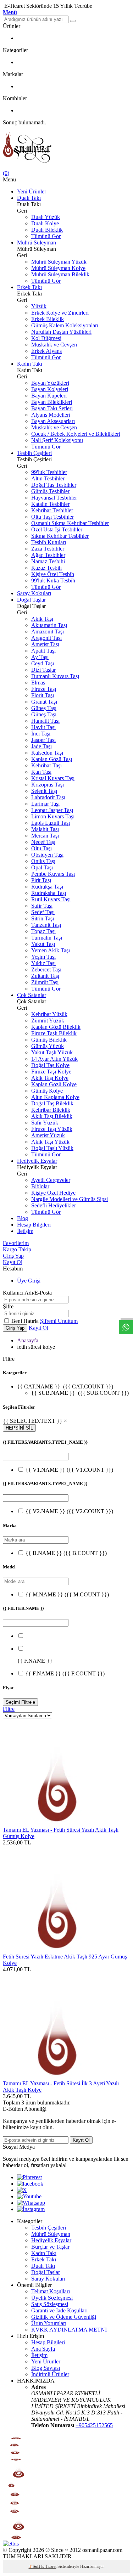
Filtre (9, 1709)
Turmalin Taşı (47, 938)
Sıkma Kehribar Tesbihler (60, 536)
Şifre (8, 1306)
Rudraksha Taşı (49, 893)
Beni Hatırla (26, 1321)
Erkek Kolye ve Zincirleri (60, 313)
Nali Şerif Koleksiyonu (57, 440)
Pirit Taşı (41, 880)
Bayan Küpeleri (49, 396)
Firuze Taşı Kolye (51, 1072)
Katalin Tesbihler (50, 504)
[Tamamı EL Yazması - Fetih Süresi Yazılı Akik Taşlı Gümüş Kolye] (56, 1823)
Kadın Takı (30, 364)
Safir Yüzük (45, 1123)
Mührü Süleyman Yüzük (59, 262)
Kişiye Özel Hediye (53, 1193)
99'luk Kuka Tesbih (53, 580)
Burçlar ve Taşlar (50, 2247)
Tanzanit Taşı (46, 925)
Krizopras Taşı (48, 785)
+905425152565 (94, 2425)
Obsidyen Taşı (47, 855)
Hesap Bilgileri (34, 1225)
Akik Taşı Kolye (50, 1078)
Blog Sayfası (46, 2368)
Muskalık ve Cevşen (54, 345)
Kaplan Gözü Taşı (52, 759)
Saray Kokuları (34, 593)
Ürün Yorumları (49, 2323)
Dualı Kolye (45, 223)
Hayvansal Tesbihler (54, 498)
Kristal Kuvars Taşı (53, 778)
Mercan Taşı (45, 836)
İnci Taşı (41, 734)
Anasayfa (28, 1340)
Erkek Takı (29, 287)
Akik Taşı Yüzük (50, 1142)
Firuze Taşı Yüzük (52, 1129)
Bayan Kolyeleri (50, 389)
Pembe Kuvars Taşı (53, 874)
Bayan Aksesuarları (53, 421)
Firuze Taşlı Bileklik (54, 1033)
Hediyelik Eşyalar (37, 1161)
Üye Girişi (29, 1281)
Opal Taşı (42, 867)
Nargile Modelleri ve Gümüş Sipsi (70, 1199)
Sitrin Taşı (43, 918)
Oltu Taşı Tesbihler (52, 517)
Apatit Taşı (43, 651)
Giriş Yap (13, 1256)
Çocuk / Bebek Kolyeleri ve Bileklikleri (76, 434)
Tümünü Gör (46, 236)
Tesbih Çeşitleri (34, 453)
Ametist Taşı (45, 644)
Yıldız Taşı (43, 963)
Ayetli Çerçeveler (51, 1180)
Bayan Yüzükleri (50, 383)
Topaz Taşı (43, 931)
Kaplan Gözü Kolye (54, 1084)
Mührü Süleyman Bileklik (60, 274)
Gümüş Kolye (47, 1091)
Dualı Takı (29, 198)
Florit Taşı (43, 695)
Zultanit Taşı (45, 976)
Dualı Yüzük (46, 217)
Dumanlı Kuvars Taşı (55, 676)
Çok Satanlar (32, 995)
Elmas (38, 683)
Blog (23, 1218)
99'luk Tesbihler (49, 472)
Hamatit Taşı (45, 721)
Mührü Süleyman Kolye (58, 268)
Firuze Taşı (44, 689)
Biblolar (40, 1186)
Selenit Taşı (44, 791)
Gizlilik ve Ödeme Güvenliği (64, 2317)
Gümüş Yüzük (48, 1046)
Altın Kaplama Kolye (55, 1097)
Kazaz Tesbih (46, 568)
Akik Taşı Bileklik (52, 1116)
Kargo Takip (17, 1249)
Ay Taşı (40, 657)
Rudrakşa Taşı (47, 887)
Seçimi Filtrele (20, 1702)
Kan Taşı (41, 772)
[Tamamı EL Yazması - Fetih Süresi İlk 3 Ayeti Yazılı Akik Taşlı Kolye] (56, 2077)
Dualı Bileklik (47, 230)
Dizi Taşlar (43, 670)
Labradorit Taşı (48, 797)
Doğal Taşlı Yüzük (52, 1148)
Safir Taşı (42, 906)
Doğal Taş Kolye (50, 1065)
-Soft (35, 2566)
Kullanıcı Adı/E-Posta (27, 1293)
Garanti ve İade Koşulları (59, 2310)
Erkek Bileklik (48, 319)
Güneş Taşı (44, 708)
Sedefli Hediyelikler (54, 1205)
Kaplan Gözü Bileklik (56, 1027)
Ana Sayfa (43, 2349)
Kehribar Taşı (46, 765)
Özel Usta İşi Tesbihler (57, 529)
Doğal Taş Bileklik (52, 1103)
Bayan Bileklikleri (52, 402)
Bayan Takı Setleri (52, 408)
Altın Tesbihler (48, 478)
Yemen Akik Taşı (51, 950)
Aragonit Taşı (46, 638)
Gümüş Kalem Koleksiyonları (65, 325)
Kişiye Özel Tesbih (53, 574)
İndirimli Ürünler (50, 2374)
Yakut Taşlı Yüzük (52, 1052)
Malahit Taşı (45, 829)
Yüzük (39, 306)
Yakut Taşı (43, 944)
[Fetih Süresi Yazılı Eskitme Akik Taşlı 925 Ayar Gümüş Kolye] (56, 1950)
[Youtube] (29, 2196)
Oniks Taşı (43, 861)
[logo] (66, 148)
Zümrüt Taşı (45, 982)
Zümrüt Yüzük (48, 1021)
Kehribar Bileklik (51, 1110)
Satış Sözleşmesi (50, 2304)
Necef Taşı (43, 842)
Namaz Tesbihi (48, 561)
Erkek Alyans (46, 351)
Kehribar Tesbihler (52, 510)
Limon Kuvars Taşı (53, 816)
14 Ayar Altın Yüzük (54, 1059)
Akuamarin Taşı (49, 625)
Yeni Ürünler (32, 191)
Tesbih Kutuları (49, 542)
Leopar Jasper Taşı (52, 810)
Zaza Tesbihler (48, 549)
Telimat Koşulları (51, 2291)
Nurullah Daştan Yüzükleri (61, 332)
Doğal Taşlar (31, 600)
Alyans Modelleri (51, 415)
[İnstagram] (31, 2209)
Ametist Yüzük (48, 1135)
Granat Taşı (44, 702)
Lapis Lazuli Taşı (51, 823)
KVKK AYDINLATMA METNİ (69, 2330)
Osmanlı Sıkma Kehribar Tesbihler (70, 523)
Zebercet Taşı (46, 969)
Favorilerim (16, 1243)
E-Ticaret (49, 2566)
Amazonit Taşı (48, 632)
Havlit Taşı (43, 727)
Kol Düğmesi (46, 338)
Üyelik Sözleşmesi (52, 2298)
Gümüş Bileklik (49, 1040)
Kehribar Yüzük (49, 1014)
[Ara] (73, 21)
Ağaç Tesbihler (48, 555)
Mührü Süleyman (37, 243)
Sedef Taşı (43, 912)
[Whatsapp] (31, 2203)
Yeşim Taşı (43, 957)
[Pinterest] (29, 2177)
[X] (22, 2190)
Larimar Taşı (45, 804)
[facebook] (30, 2184)
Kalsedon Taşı (47, 753)
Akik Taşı (42, 619)
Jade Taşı (41, 746)
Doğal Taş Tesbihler (54, 485)
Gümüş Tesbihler (50, 491)
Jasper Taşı (43, 740)
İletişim (25, 1231)
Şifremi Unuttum (59, 1321)
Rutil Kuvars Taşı (51, 899)
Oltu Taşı (41, 848)
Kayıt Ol (13, 1262)
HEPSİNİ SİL (19, 1428)
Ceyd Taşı (43, 663)
